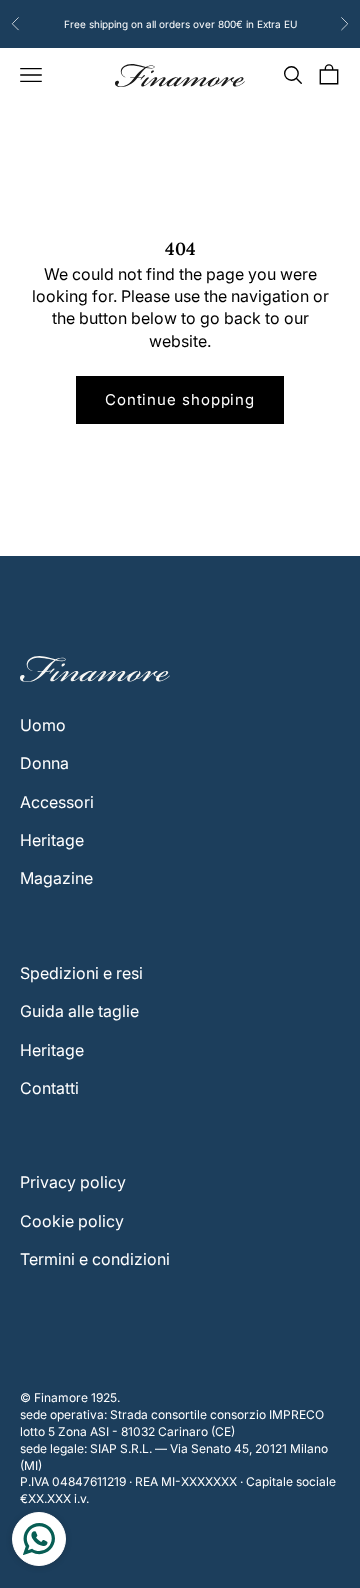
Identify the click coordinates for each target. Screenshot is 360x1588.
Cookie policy (72, 1221)
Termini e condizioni (95, 1259)
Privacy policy (73, 1182)
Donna (44, 763)
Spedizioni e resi (81, 973)
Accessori (57, 802)
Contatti (49, 1088)
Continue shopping (180, 399)
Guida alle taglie (79, 1011)
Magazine (56, 878)
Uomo (43, 725)
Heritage (52, 840)
